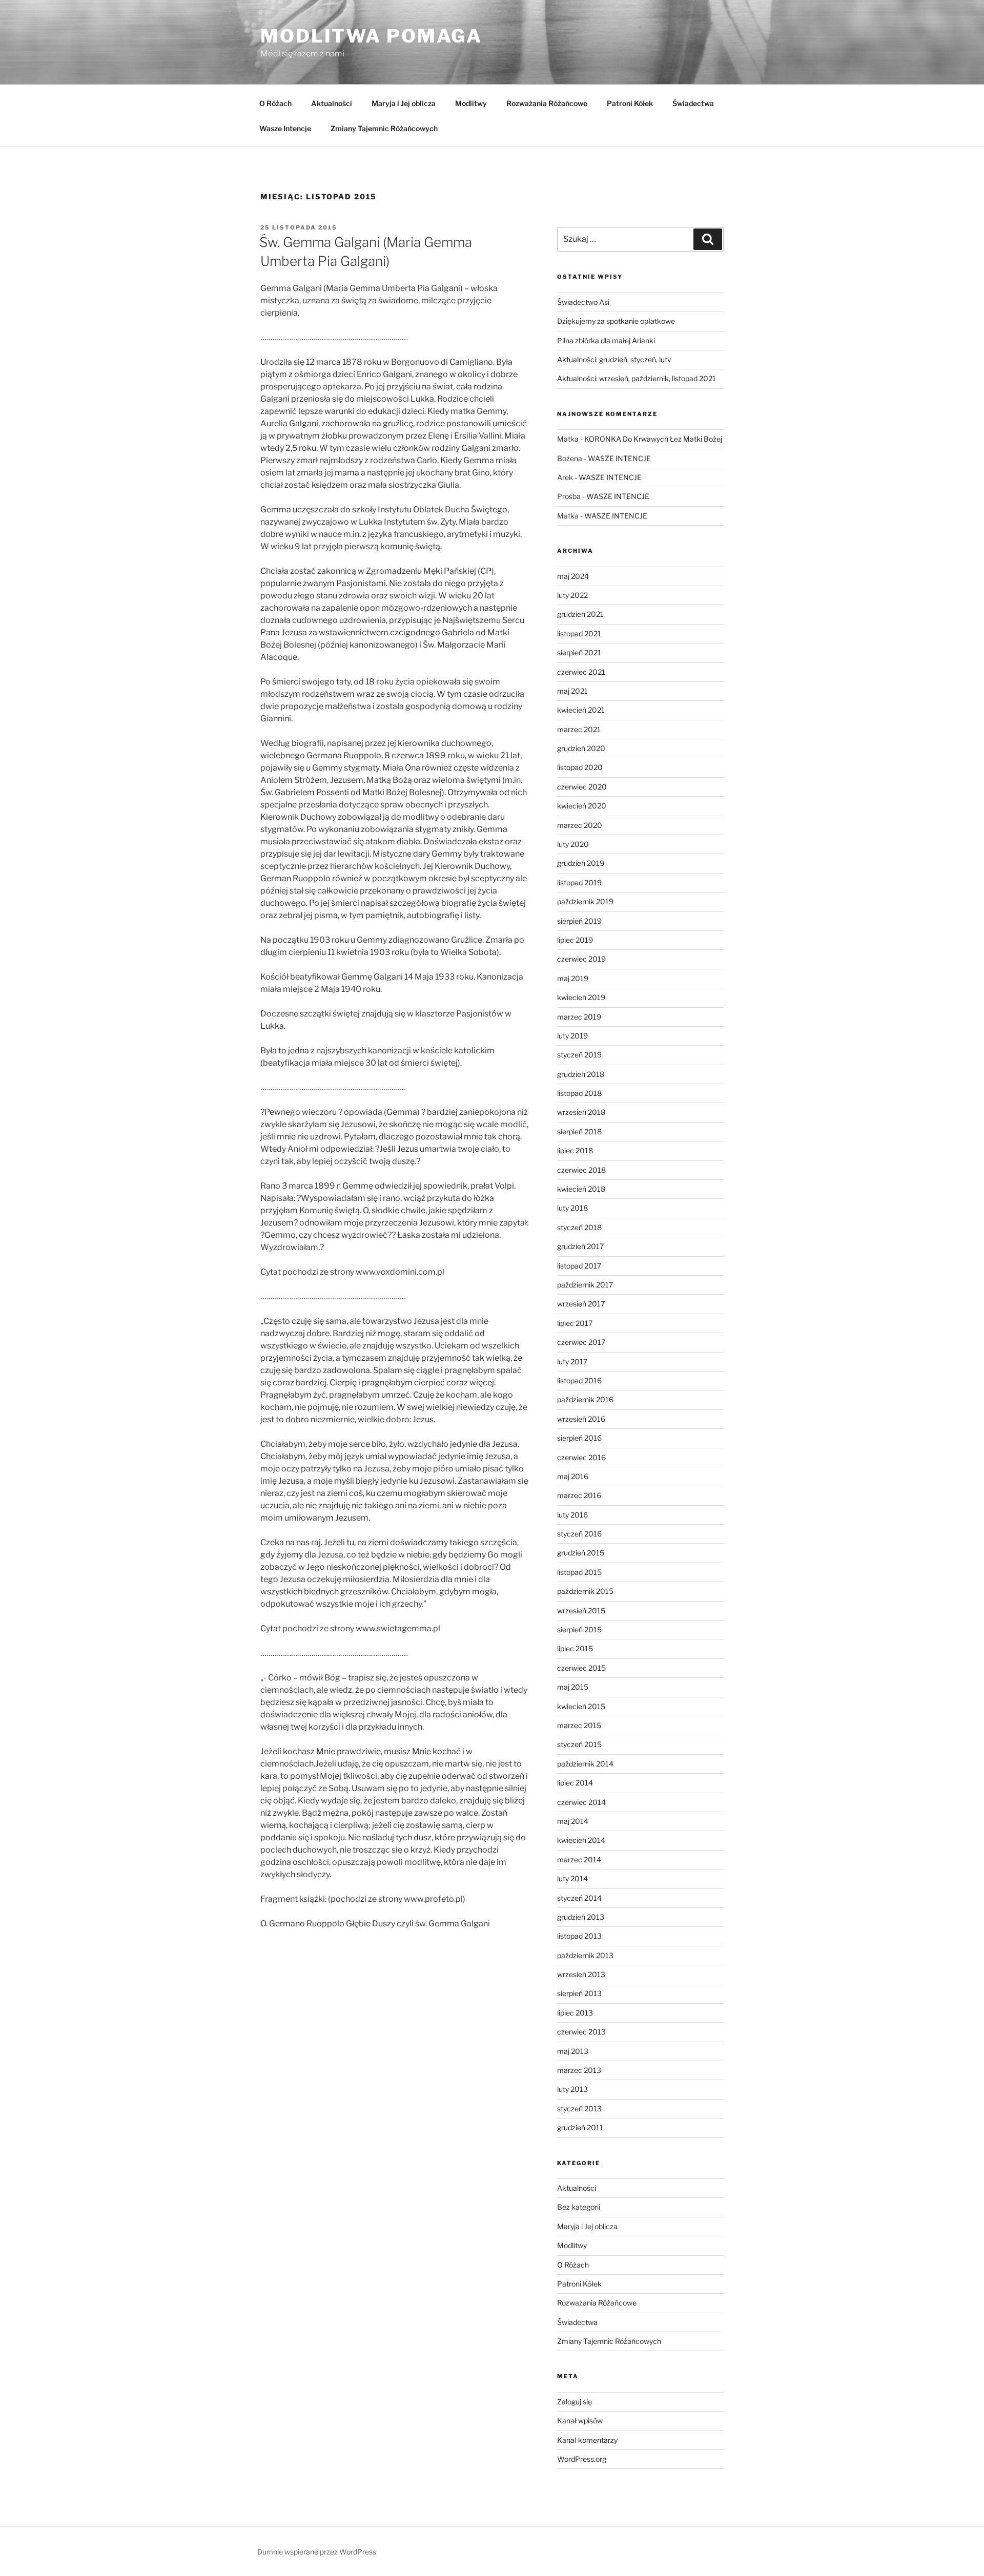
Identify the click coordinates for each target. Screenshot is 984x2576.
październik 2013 (585, 1955)
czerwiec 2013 (581, 2032)
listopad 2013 (579, 1936)
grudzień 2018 (581, 1074)
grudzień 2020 (581, 748)
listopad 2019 (579, 882)
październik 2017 (585, 1285)
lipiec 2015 (575, 1648)
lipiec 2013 (575, 2013)
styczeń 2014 (579, 1898)
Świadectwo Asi (583, 302)
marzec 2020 (580, 825)
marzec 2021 (579, 729)
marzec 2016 (579, 1495)
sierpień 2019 (579, 921)
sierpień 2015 (579, 1629)
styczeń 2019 (579, 1055)
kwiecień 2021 (581, 710)
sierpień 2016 (579, 1438)
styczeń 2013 (579, 2108)
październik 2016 (585, 1399)
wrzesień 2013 (581, 1974)
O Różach (275, 103)
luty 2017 (572, 1362)
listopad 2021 (579, 633)
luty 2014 (572, 1878)
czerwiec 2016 (581, 1457)
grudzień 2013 (581, 1917)
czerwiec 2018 (581, 1170)
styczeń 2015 (579, 1744)
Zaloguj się (575, 2402)
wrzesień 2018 (581, 1112)
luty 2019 (572, 1036)
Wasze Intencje (285, 128)
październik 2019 (585, 901)
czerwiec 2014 (581, 1802)
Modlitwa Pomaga (371, 36)
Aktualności (332, 103)
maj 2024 (573, 576)
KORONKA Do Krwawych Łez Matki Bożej (653, 439)
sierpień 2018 (579, 1131)
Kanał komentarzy (587, 2440)
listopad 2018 (579, 1093)
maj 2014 (573, 1821)
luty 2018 (572, 1208)
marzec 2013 (579, 2070)
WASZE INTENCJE (619, 458)
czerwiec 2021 (581, 672)
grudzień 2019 (581, 863)
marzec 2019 (579, 1017)
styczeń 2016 (579, 1534)
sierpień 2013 (579, 1993)
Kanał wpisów (580, 2421)
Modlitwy (471, 103)
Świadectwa (693, 103)
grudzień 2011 (580, 2127)
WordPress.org (582, 2459)
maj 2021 (572, 691)
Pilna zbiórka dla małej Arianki (606, 340)
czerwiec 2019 (581, 959)
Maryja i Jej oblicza (404, 103)
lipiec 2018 (575, 1150)
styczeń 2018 (579, 1227)
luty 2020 (573, 844)
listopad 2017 (579, 1266)
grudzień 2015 (581, 1553)
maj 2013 (573, 2051)
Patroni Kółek (630, 103)
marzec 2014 (579, 1860)
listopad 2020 (580, 767)
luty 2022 (572, 595)
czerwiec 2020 (582, 787)
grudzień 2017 (580, 1246)
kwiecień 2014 (581, 1840)
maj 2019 (573, 978)
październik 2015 (585, 1591)
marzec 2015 (579, 1725)
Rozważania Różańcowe (547, 103)
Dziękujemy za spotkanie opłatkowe (616, 321)
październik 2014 (585, 1764)
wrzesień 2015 (581, 1611)
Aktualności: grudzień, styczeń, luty (614, 359)
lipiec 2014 (575, 1783)
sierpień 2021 (579, 652)
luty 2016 (572, 1515)
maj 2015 (573, 1687)
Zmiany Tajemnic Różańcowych (384, 128)
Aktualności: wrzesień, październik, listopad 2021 (637, 378)
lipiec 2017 (575, 1323)
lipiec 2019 (575, 940)
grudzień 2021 (580, 614)
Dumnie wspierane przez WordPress (317, 2552)
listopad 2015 (579, 1572)
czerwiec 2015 (581, 1668)
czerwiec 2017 (581, 1342)
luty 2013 (572, 2089)
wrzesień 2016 (581, 1419)
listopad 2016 (579, 1380)
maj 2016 (573, 1476)
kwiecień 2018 (581, 1189)
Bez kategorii (579, 2207)
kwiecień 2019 (581, 997)
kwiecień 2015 (581, 1706)
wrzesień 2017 (581, 1304)
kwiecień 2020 (582, 806)
